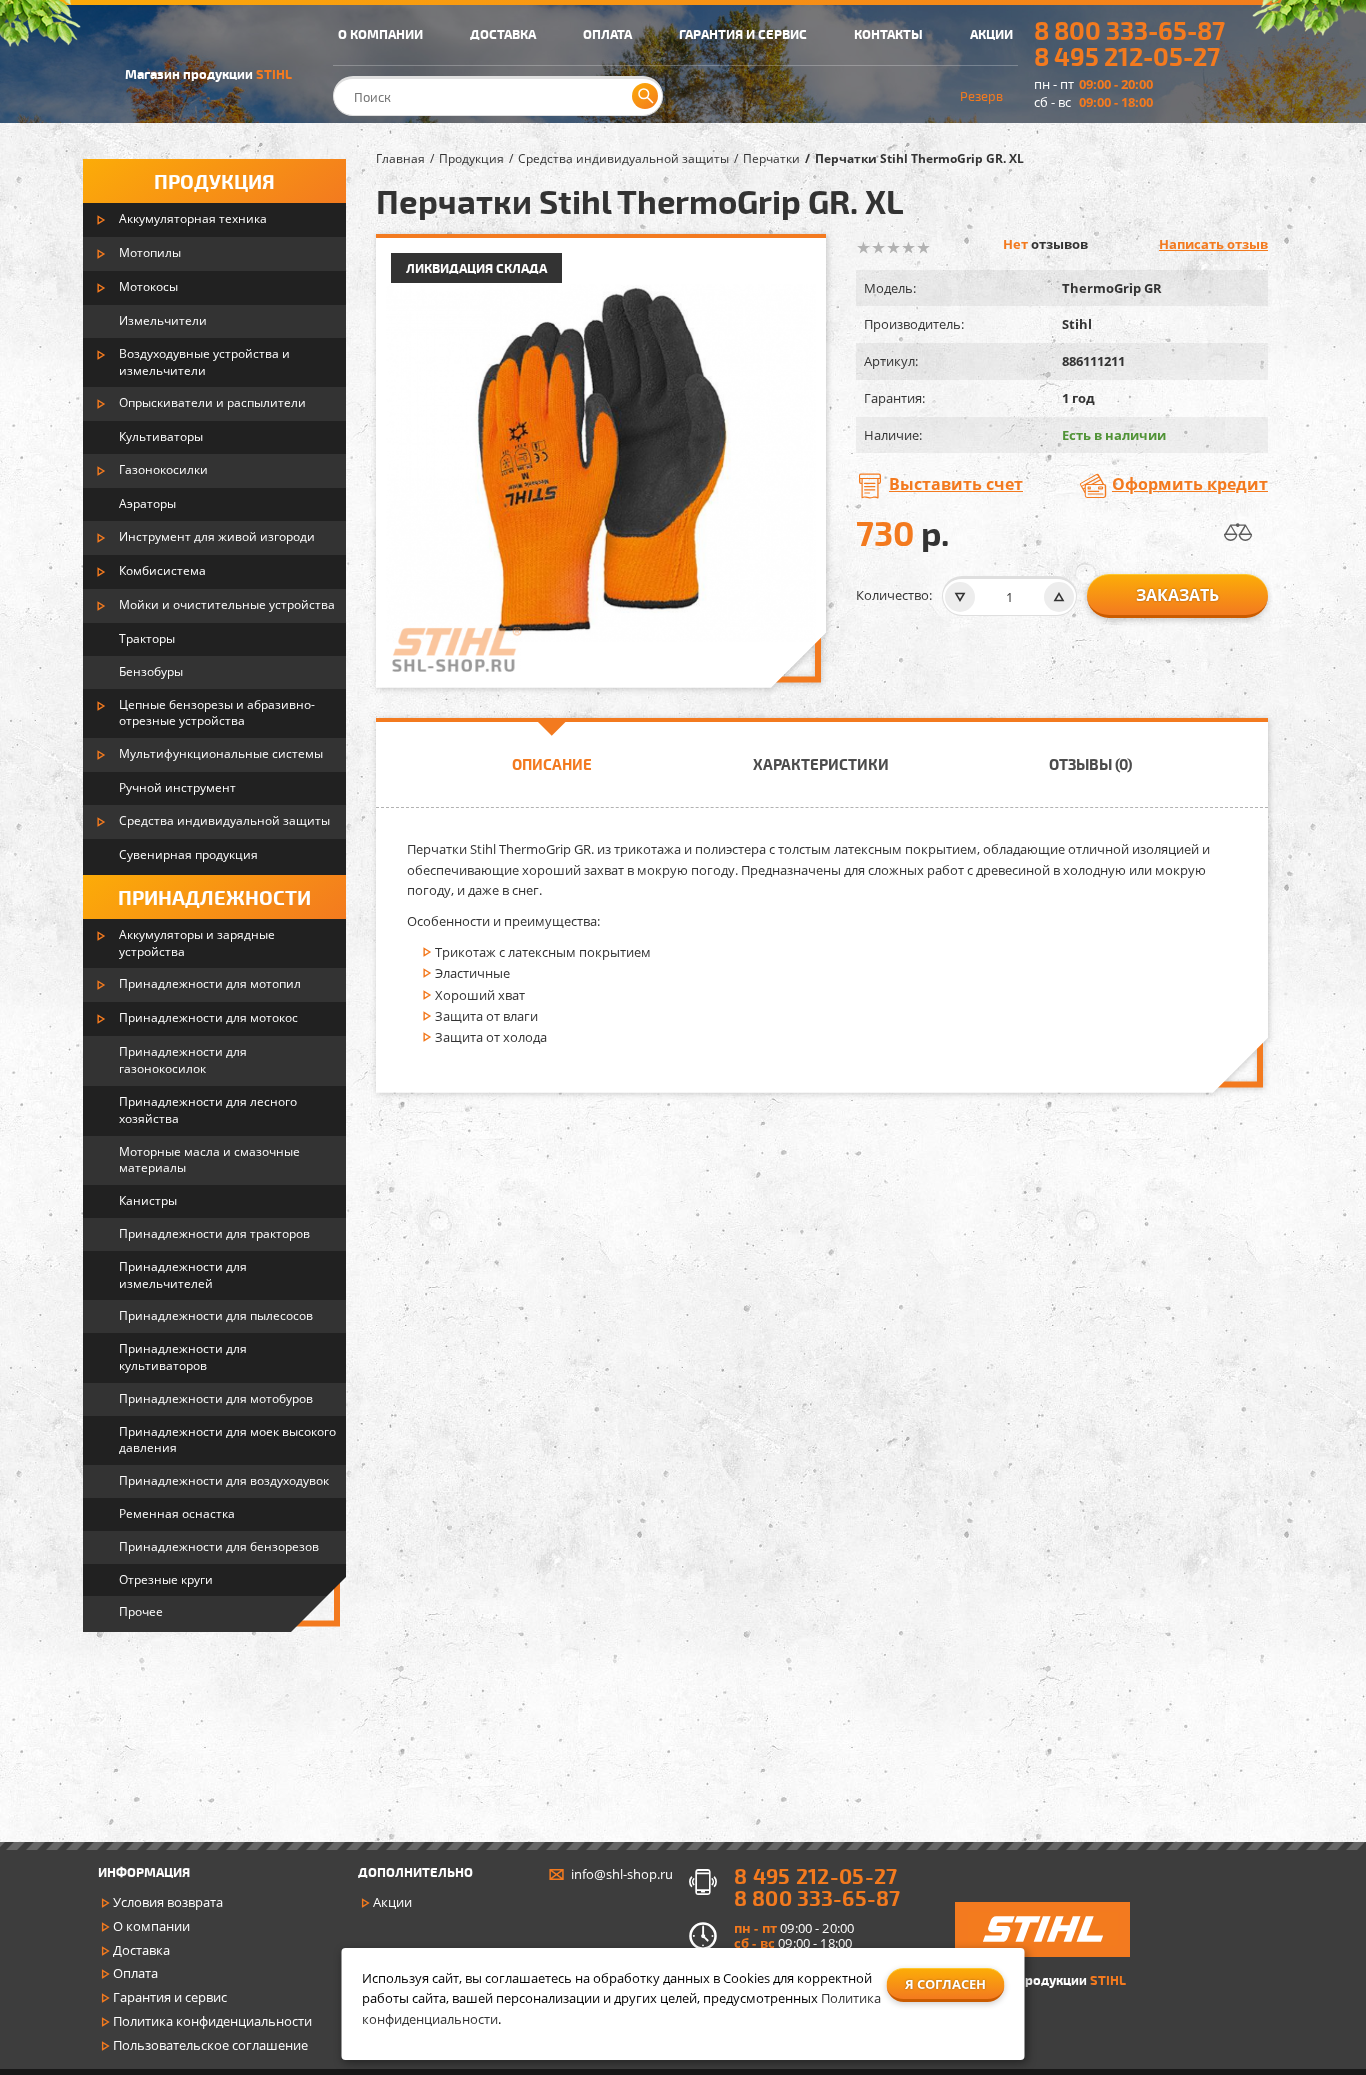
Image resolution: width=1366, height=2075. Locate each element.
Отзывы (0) (1090, 764)
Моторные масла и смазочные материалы (209, 1160)
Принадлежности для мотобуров (216, 1398)
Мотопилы (150, 252)
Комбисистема (162, 570)
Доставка (141, 1950)
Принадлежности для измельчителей (183, 1275)
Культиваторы (161, 436)
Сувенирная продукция (188, 854)
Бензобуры (151, 671)
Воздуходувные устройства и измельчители (204, 362)
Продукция (214, 181)
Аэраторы (147, 503)
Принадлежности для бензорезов (219, 1546)
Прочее (141, 1611)
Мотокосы (148, 286)
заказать (1177, 595)
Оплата (135, 1973)
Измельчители (163, 320)
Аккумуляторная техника (193, 218)
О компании (151, 1926)
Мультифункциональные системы (221, 753)
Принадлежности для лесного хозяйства (208, 1110)
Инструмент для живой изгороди (217, 536)
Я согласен (945, 1984)
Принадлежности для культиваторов (183, 1357)
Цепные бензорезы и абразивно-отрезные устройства (217, 713)
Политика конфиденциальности (212, 2021)
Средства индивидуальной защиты (224, 820)
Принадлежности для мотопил (210, 983)
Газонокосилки (163, 469)
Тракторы (147, 638)
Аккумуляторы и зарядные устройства (197, 943)
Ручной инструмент (177, 787)
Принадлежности (214, 897)
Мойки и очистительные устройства (227, 604)
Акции (392, 1902)
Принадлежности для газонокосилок (183, 1060)
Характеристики (821, 764)
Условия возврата (168, 1902)
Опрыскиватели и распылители (212, 402)
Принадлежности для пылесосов (216, 1315)
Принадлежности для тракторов (214, 1233)
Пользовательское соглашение (210, 2045)
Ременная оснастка (177, 1513)
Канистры (148, 1200)
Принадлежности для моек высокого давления (227, 1440)
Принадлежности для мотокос (208, 1017)
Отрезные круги (166, 1579)
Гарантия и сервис (170, 1997)
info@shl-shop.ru (622, 1874)
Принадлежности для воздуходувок (224, 1480)
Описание (552, 764)
